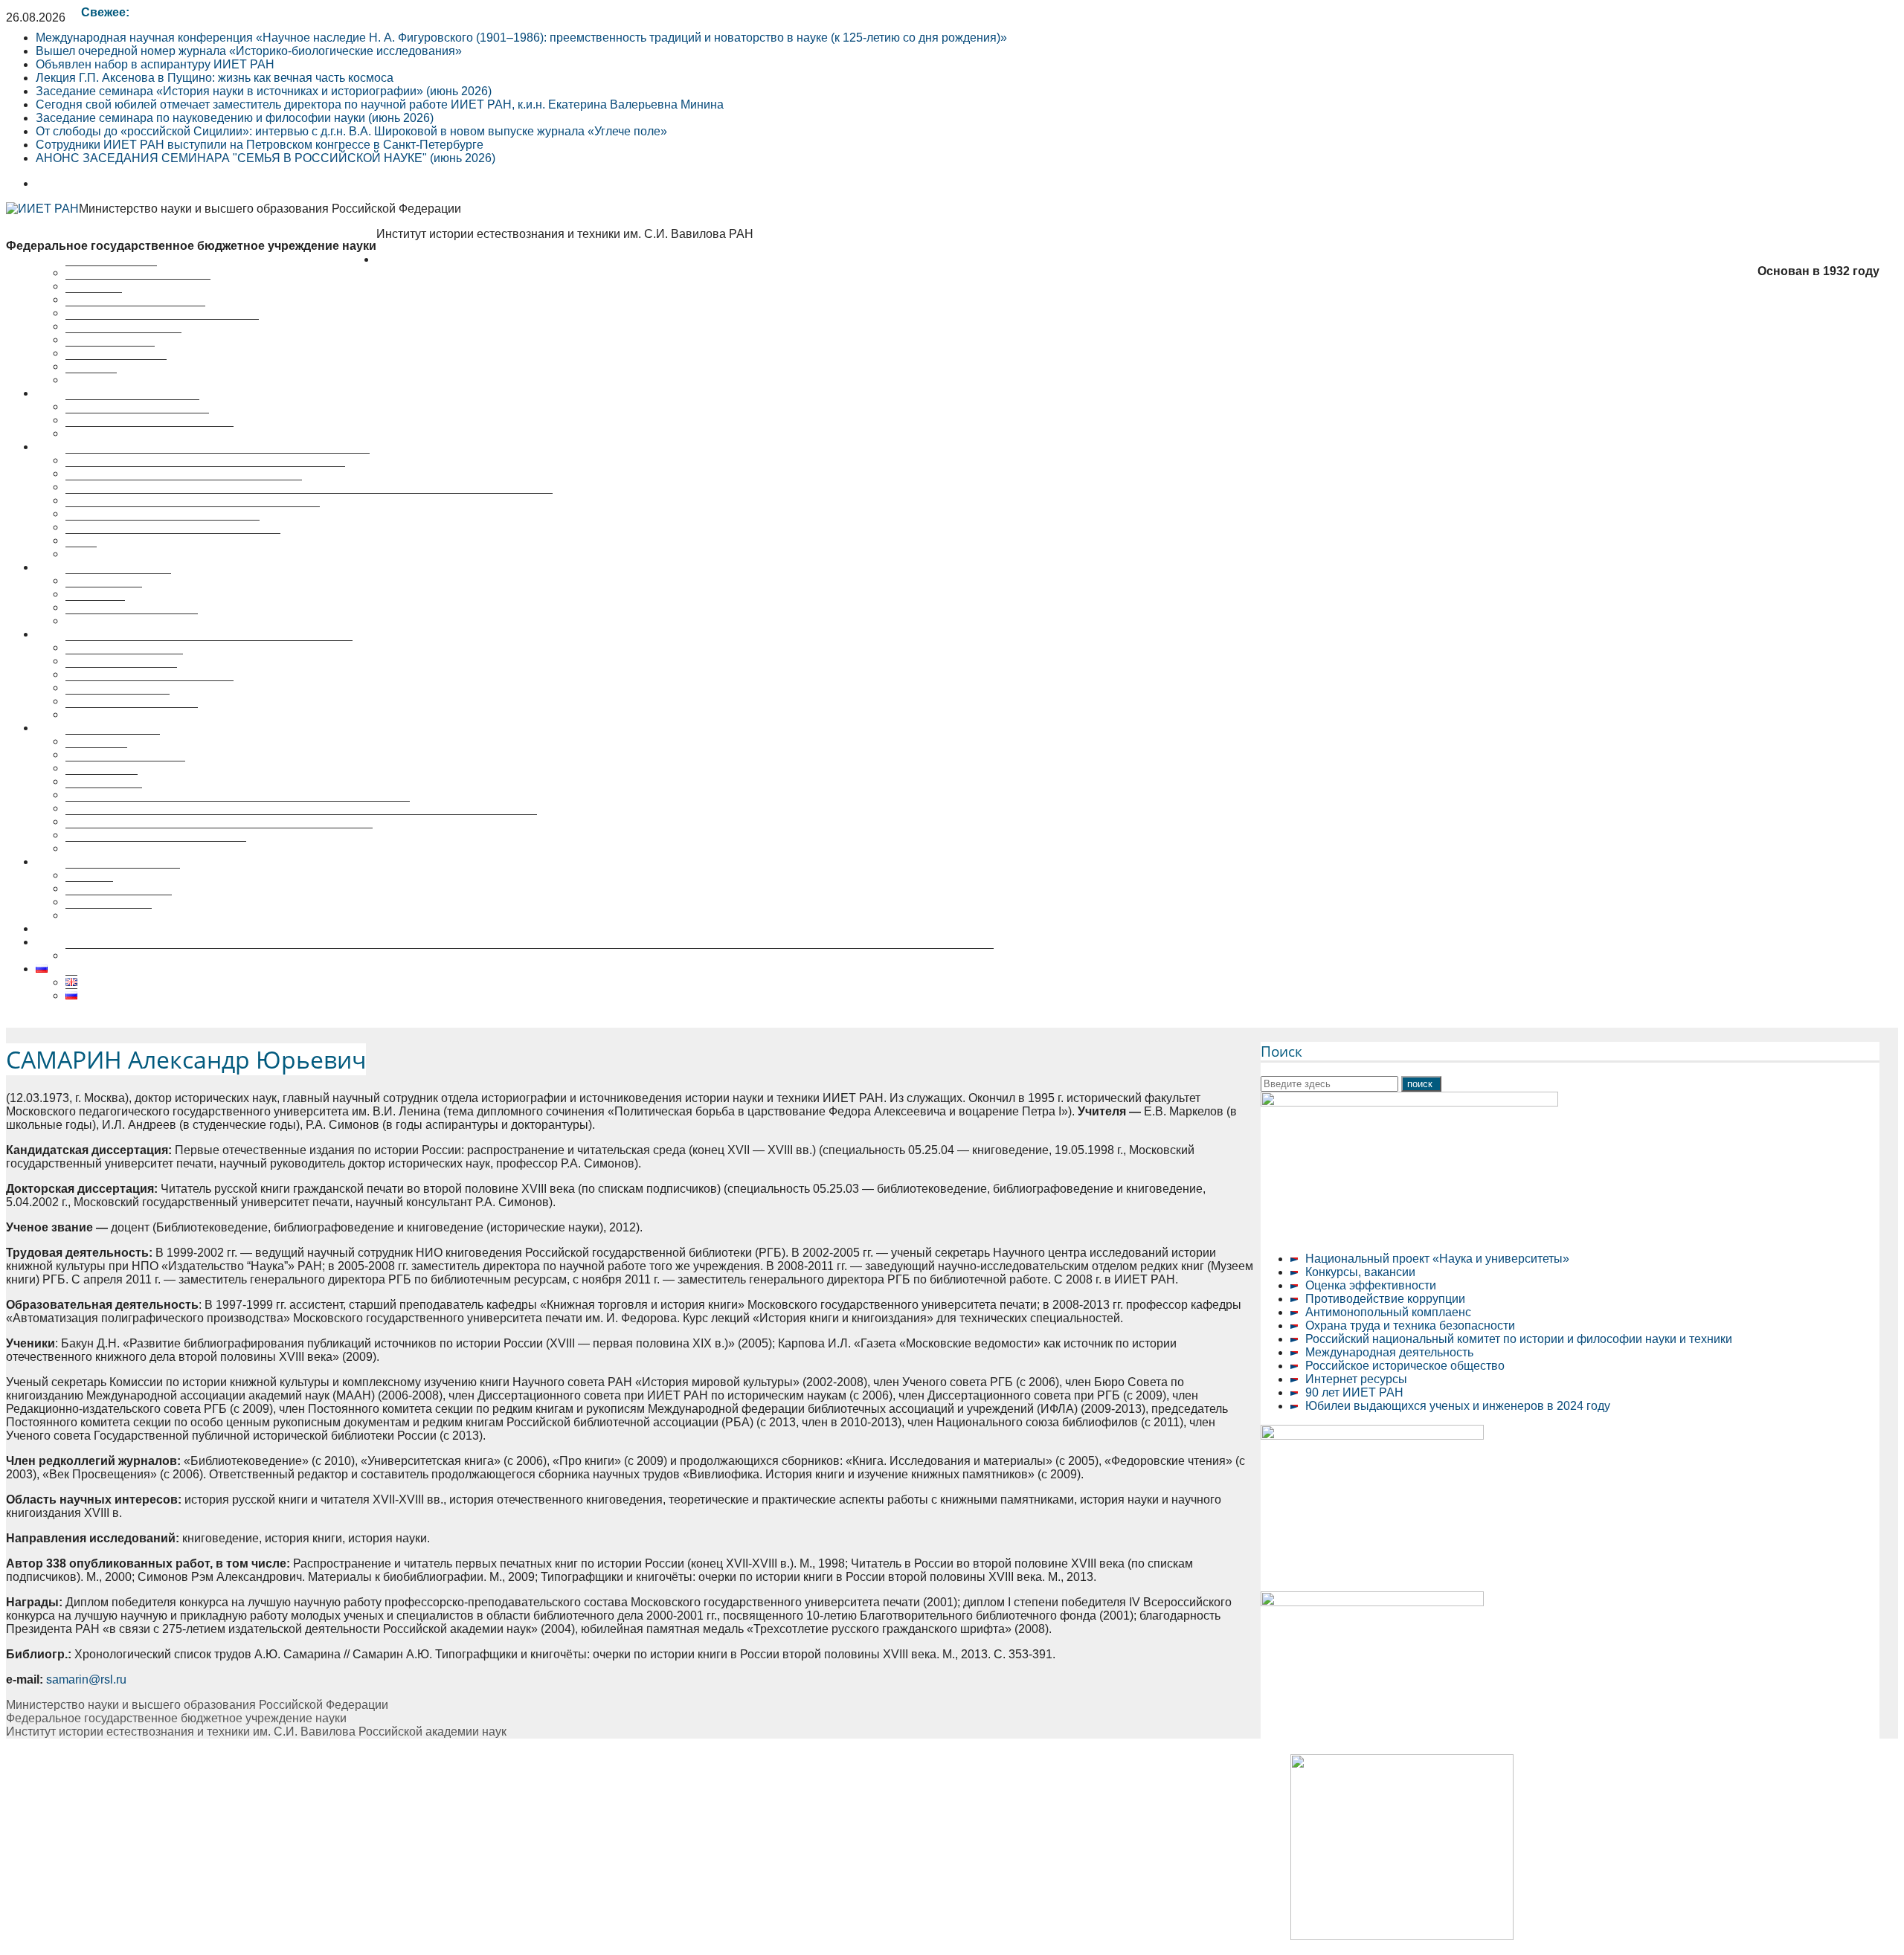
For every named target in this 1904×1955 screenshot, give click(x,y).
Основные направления (132, 406)
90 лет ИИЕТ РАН (1354, 1392)
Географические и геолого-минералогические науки (209, 647)
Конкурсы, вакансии (1360, 1272)
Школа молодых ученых (132, 621)
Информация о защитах (132, 714)
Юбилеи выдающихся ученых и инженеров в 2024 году (1458, 1406)
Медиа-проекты (109, 915)
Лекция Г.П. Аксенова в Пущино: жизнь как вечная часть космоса (215, 78)
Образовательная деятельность (123, 728)
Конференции (104, 594)
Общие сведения (113, 741)
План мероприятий (118, 580)
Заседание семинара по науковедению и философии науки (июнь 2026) (235, 118)
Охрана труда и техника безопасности (1410, 1326)
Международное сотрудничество (156, 848)
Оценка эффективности (1371, 1285)
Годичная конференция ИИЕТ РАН (163, 527)
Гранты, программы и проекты (149, 433)
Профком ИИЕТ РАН (123, 339)
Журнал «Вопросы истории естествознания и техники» (218, 460)
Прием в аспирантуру (125, 768)
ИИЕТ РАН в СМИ (116, 366)
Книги (81, 554)
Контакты (91, 380)
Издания (89, 888)
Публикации (69, 447)
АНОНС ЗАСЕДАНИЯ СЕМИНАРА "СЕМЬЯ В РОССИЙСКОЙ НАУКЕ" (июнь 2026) (266, 158)
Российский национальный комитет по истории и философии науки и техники (1519, 1339)
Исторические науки (121, 674)
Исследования (76, 393)
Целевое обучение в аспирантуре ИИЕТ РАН (161, 928)
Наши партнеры (110, 353)
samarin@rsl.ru (86, 1679)
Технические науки (118, 701)
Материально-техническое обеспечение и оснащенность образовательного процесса (301, 821)
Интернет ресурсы (1356, 1379)
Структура (94, 299)
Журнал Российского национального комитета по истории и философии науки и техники (309, 500)
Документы (96, 754)
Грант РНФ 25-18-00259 (101, 942)
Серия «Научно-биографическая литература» (193, 513)
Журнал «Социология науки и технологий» (184, 487)
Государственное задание (137, 420)
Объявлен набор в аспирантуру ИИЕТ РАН (155, 64)
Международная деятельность (1389, 1352)
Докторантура (104, 795)
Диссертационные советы (107, 634)
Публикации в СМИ (119, 902)
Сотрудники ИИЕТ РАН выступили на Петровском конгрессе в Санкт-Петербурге (260, 145)
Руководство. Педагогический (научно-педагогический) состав (238, 808)
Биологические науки (124, 661)
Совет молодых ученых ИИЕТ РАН (162, 326)
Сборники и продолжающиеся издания (173, 540)
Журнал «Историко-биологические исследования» (205, 473)
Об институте (413, 259)
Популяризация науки (96, 861)
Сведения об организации (138, 286)
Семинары (95, 607)
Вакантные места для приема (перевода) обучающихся (219, 835)
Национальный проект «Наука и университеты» (1437, 1259)
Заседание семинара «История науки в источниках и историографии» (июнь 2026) (264, 91)
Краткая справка (111, 273)
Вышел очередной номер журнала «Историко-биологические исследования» (249, 51)
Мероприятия (73, 567)
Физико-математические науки (149, 687)
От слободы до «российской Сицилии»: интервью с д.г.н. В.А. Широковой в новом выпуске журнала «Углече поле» (351, 131)
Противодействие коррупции (1385, 1299)
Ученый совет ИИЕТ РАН (135, 313)
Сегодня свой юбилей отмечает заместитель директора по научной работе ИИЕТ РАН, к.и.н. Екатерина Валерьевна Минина (380, 104)
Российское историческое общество (1405, 1366)
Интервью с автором (123, 875)
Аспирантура (102, 781)
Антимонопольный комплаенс (1388, 1312)
